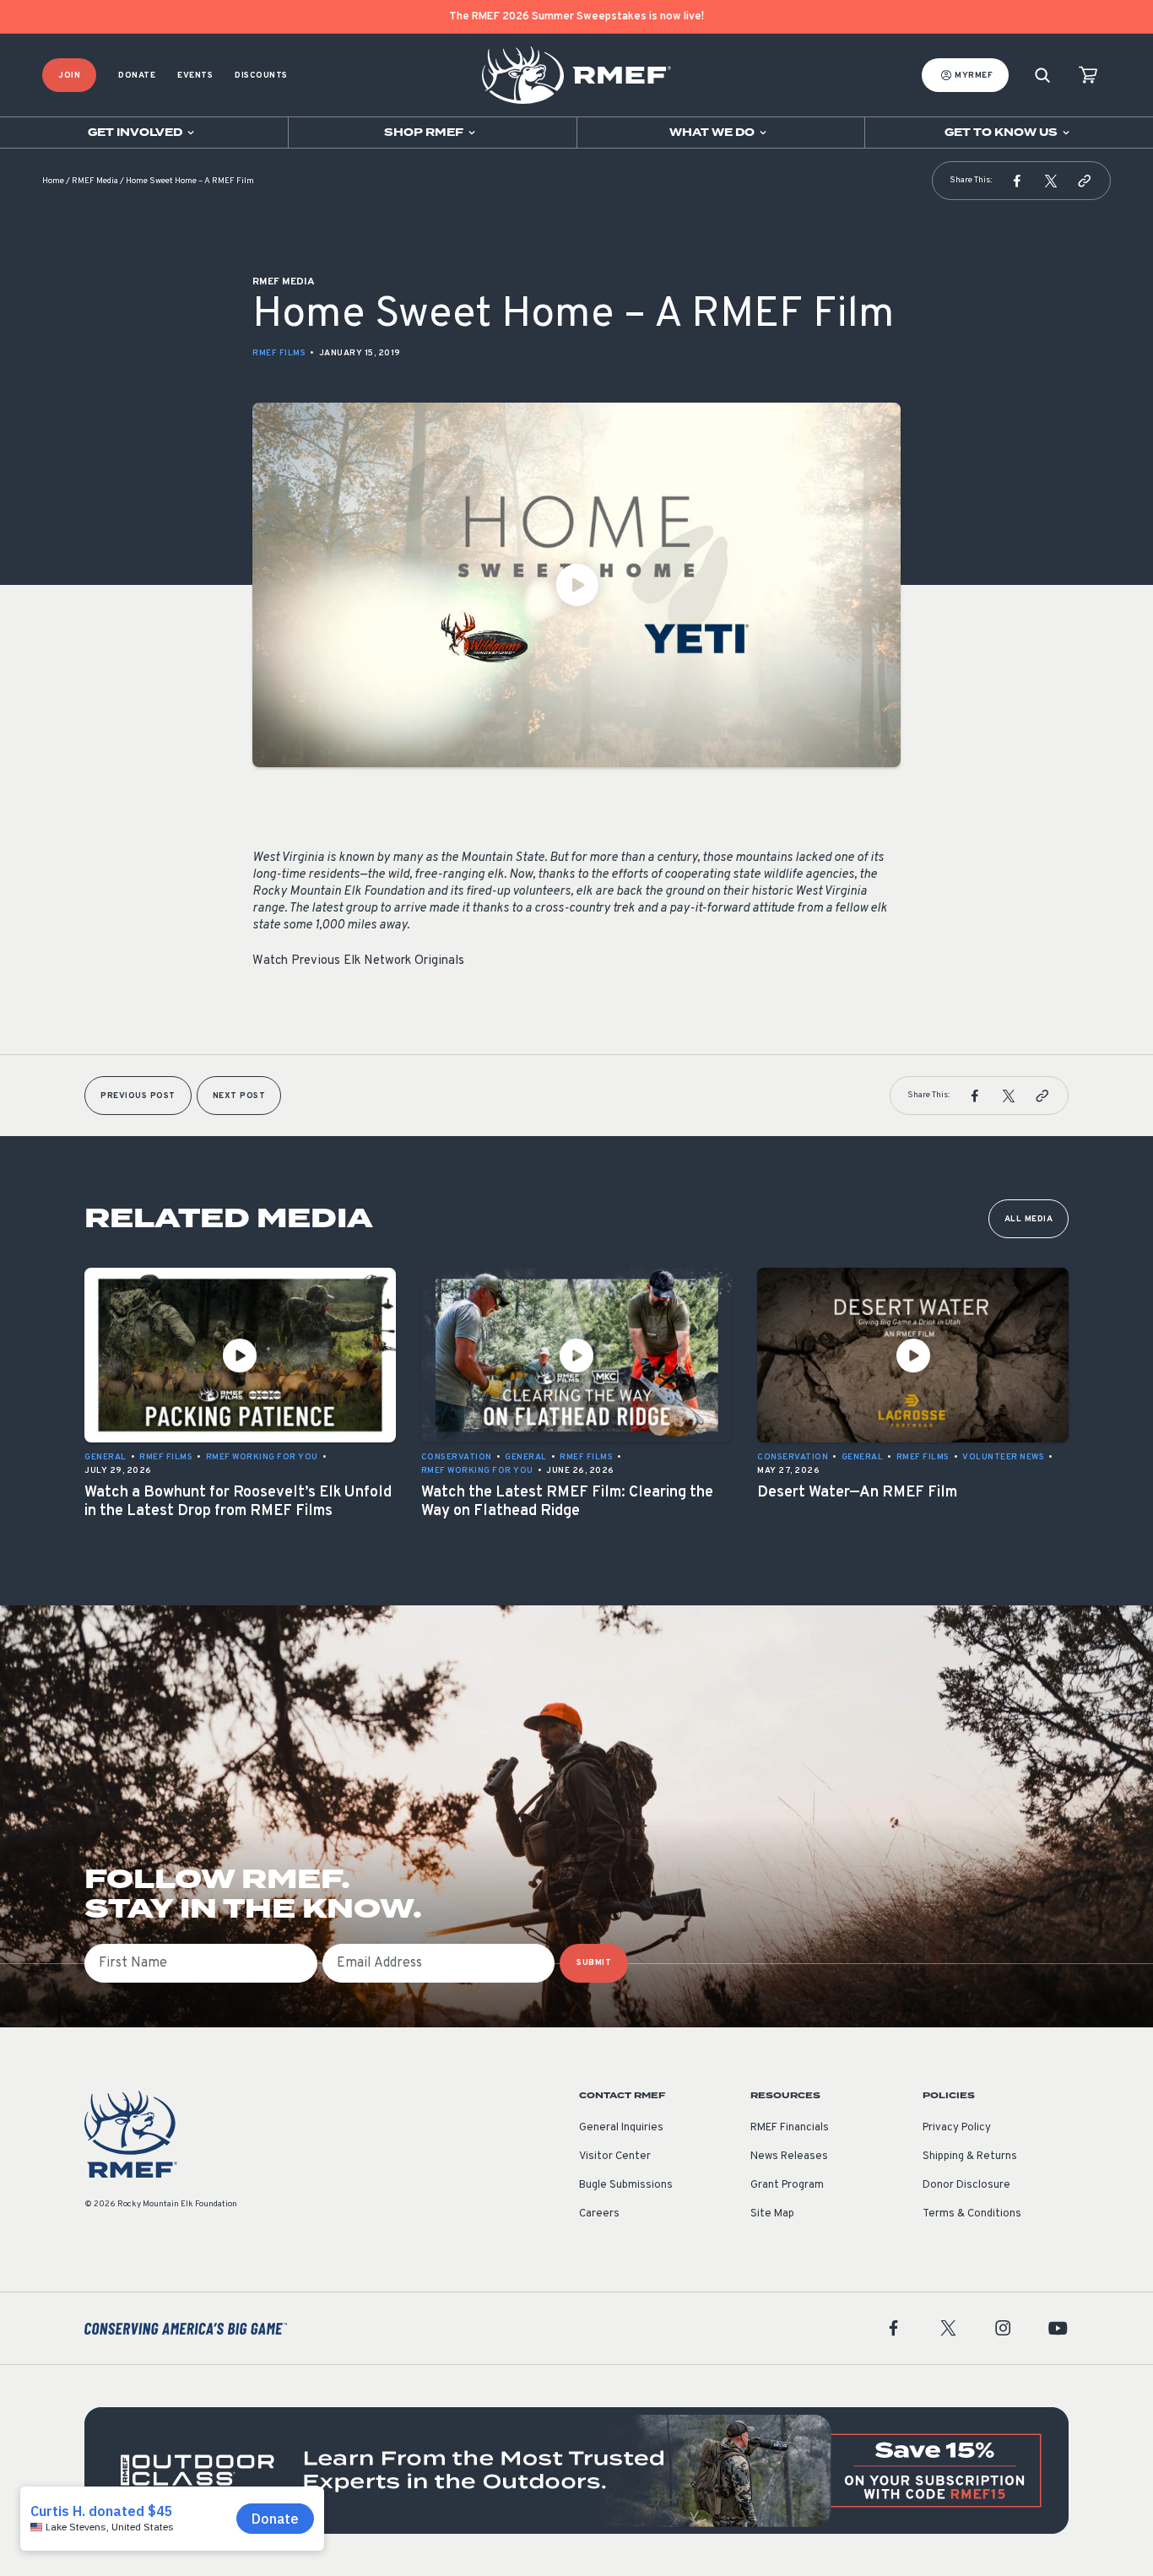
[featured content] (576, 2470)
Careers (599, 2214)
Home (53, 181)
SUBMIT (594, 1963)
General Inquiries (621, 2128)
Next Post (239, 1096)
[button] (1017, 181)
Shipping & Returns (970, 2157)
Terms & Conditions (972, 2214)
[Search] (1042, 76)
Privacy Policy (957, 2128)
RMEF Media (95, 181)
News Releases (789, 2157)
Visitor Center (615, 2157)
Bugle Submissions (626, 2185)
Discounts (261, 76)
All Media (1029, 1219)
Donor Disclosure (966, 2185)
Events (195, 76)
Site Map (772, 2214)
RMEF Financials (790, 2128)
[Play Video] (576, 585)
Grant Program (787, 2185)
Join (69, 76)
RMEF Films (279, 353)
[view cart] (1088, 76)
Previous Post (138, 1096)
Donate (137, 76)
